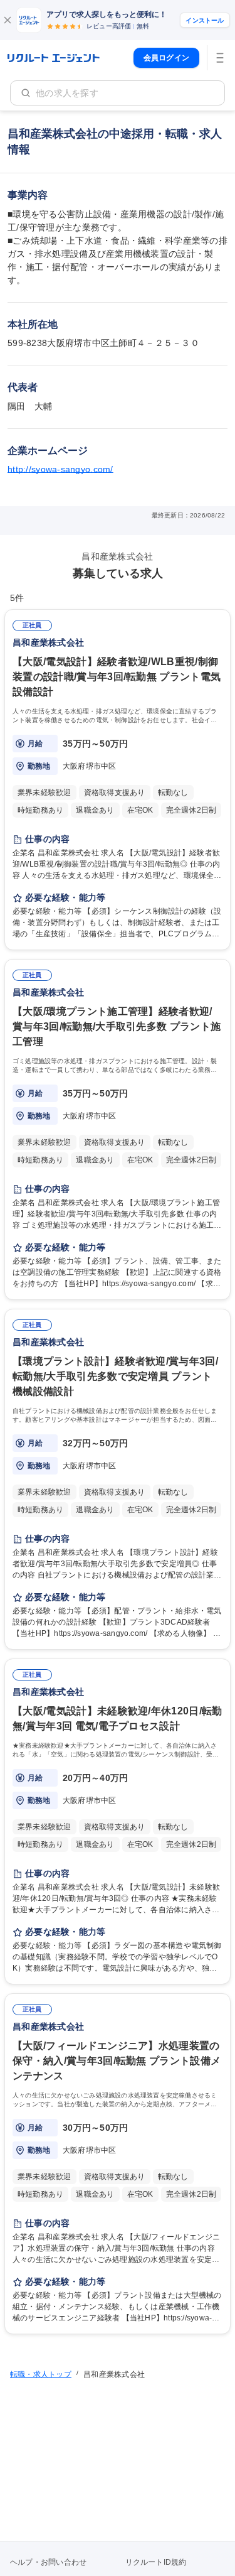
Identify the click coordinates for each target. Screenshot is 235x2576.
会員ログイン (166, 58)
